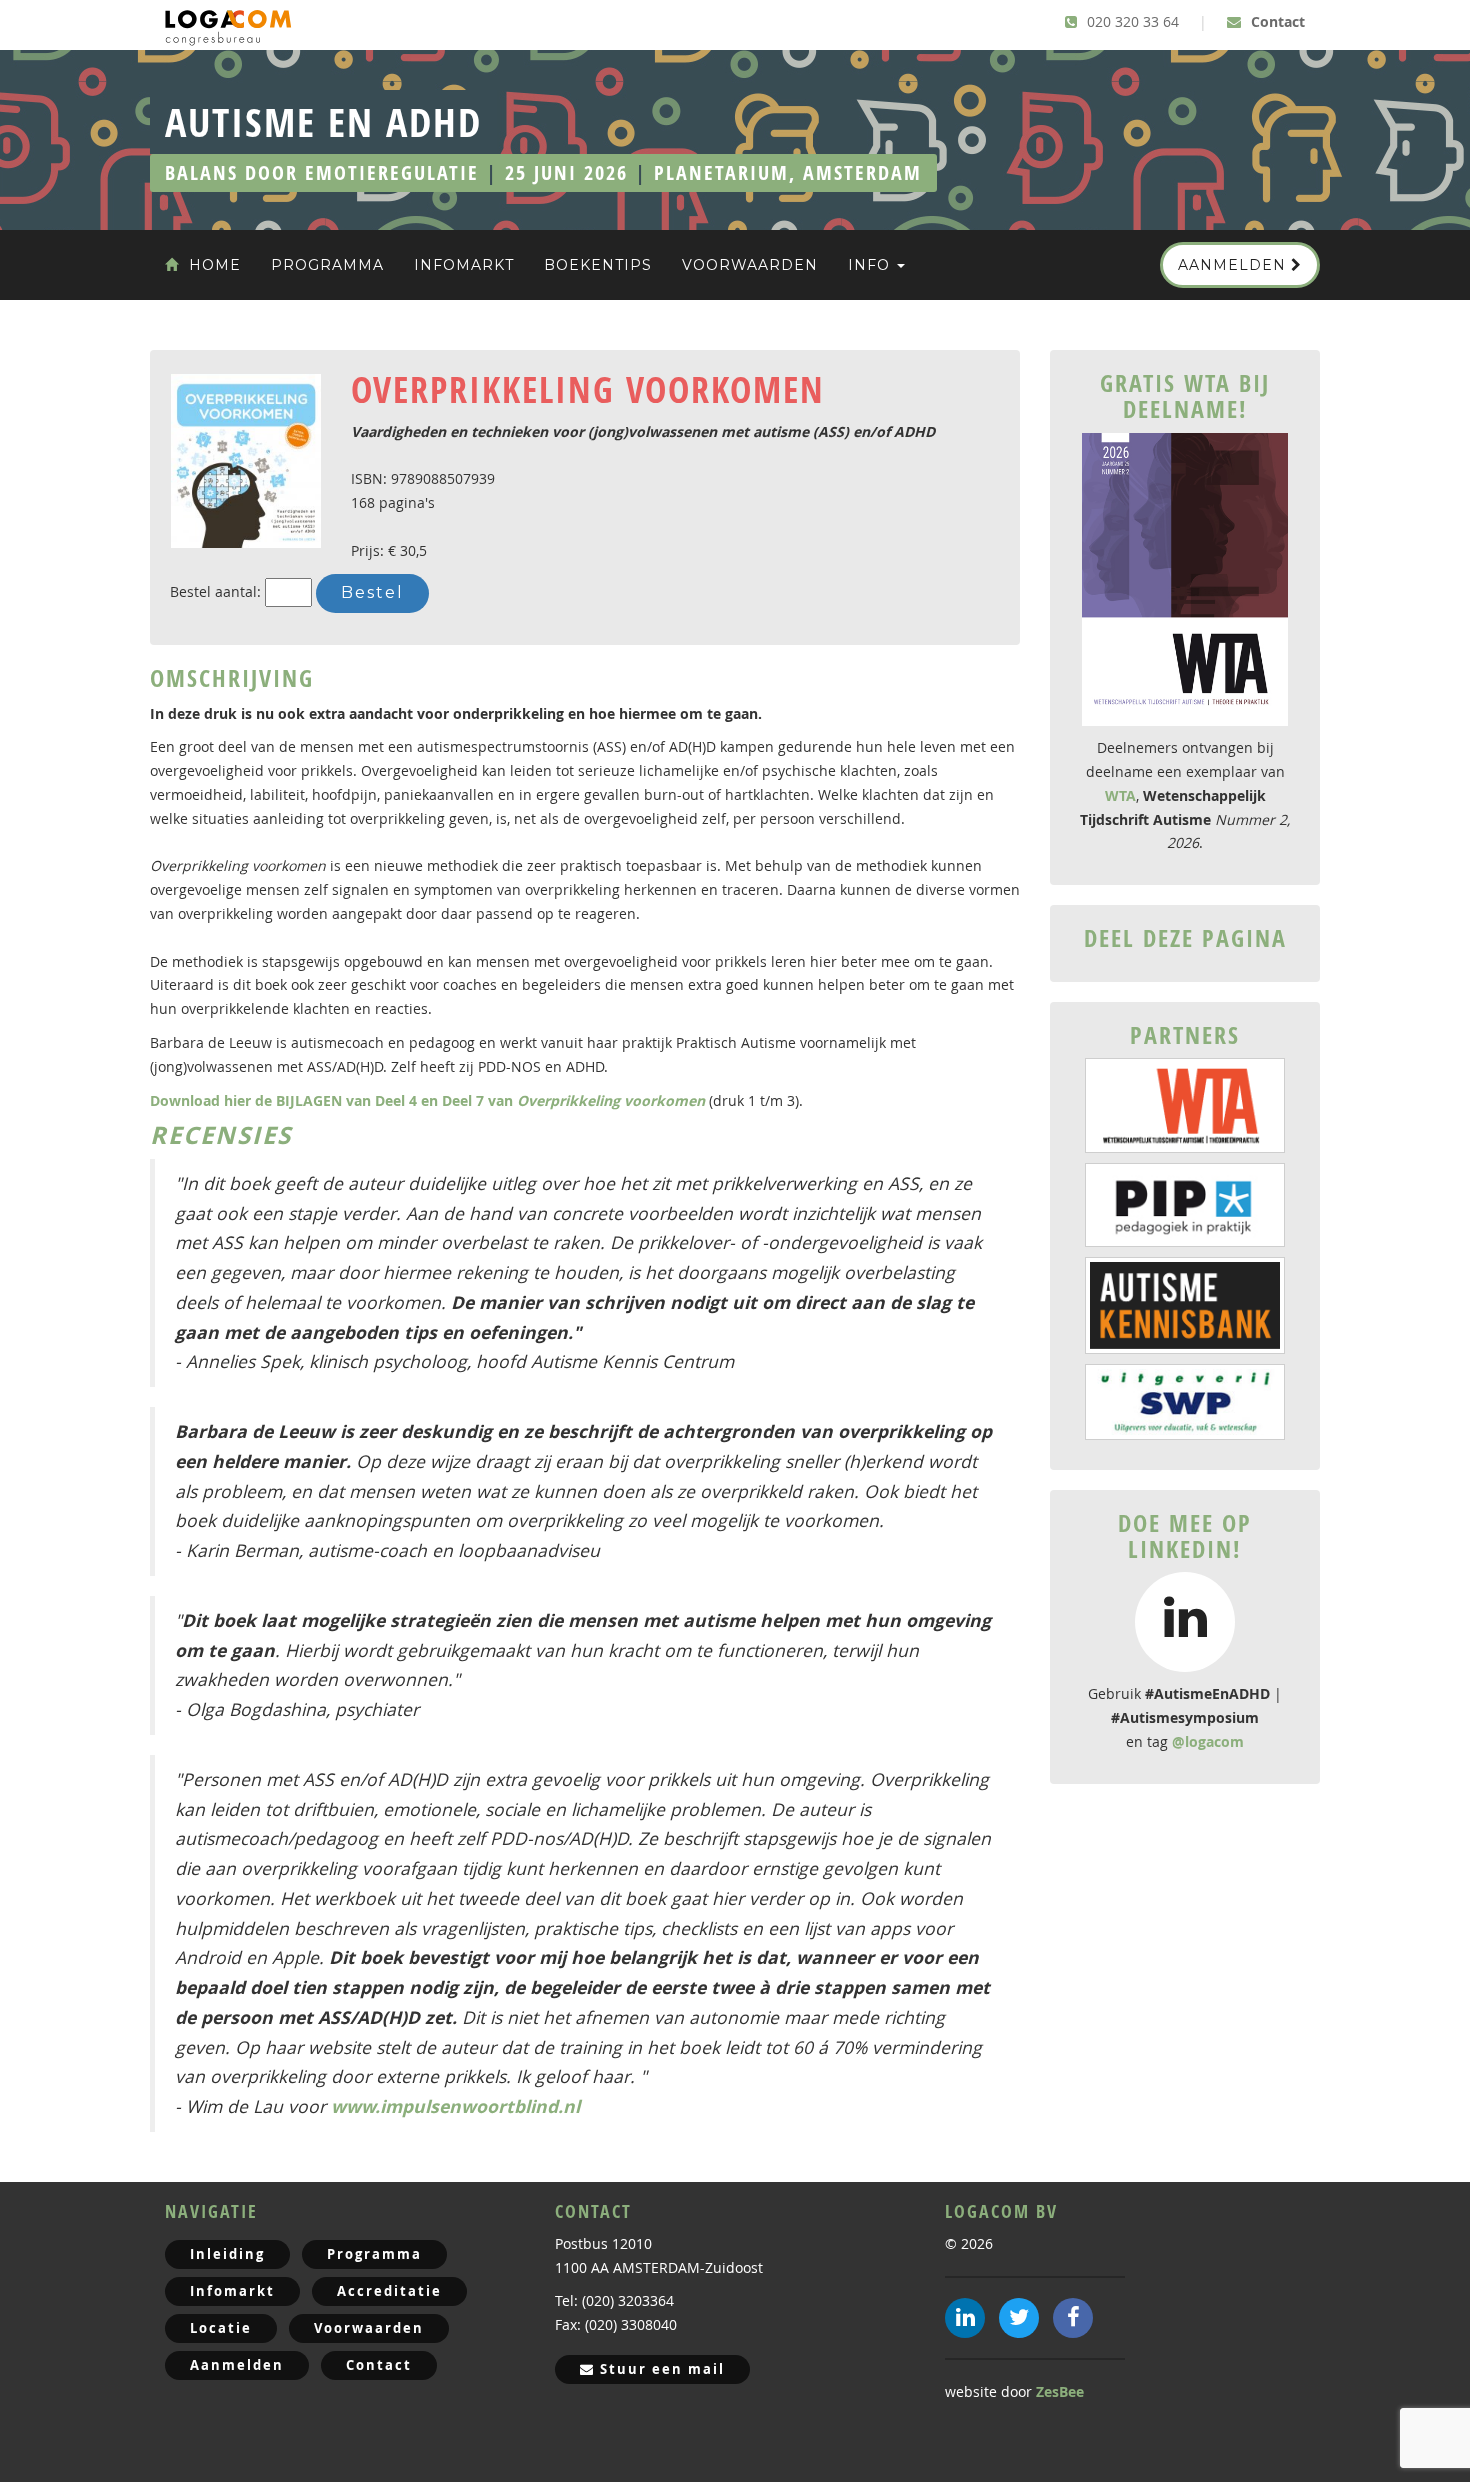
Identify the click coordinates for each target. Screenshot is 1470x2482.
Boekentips (598, 265)
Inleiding (227, 2254)
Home (212, 265)
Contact (1276, 21)
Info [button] (871, 265)
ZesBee (1060, 2391)
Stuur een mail (660, 2369)
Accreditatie (389, 2291)
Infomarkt (464, 265)
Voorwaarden (750, 265)
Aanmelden (1234, 265)
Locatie (221, 2328)
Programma (327, 265)
